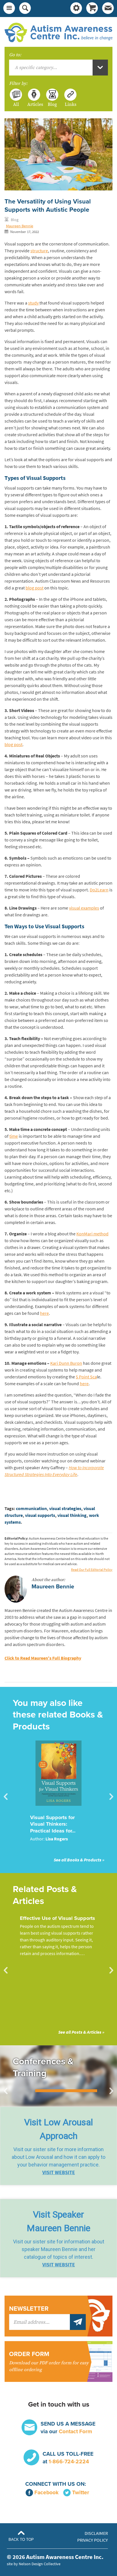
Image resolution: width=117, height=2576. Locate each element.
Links (71, 104)
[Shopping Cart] (92, 9)
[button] (58, 2146)
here (44, 1313)
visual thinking (72, 1515)
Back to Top (21, 2540)
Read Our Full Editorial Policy (92, 1570)
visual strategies (65, 1509)
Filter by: (18, 83)
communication (31, 1509)
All (16, 104)
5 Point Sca (86, 1377)
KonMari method (92, 1234)
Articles (34, 104)
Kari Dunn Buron (66, 1363)
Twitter (81, 2492)
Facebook (46, 2492)
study (34, 303)
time (14, 1136)
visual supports (40, 1515)
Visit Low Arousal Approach (58, 2129)
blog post (35, 588)
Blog (52, 104)
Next (111, 1797)
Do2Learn (99, 890)
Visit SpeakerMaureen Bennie (58, 2221)
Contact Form (75, 2431)
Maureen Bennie (20, 226)
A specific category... (36, 68)
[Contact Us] (108, 9)
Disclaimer (96, 2533)
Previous (6, 1797)
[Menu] (9, 9)
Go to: (15, 55)
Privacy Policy (93, 2540)
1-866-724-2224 (69, 2461)
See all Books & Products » (79, 1860)
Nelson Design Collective (40, 2564)
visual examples (84, 908)
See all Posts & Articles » (81, 2032)
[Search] (25, 9)
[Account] (76, 9)
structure (39, 251)
